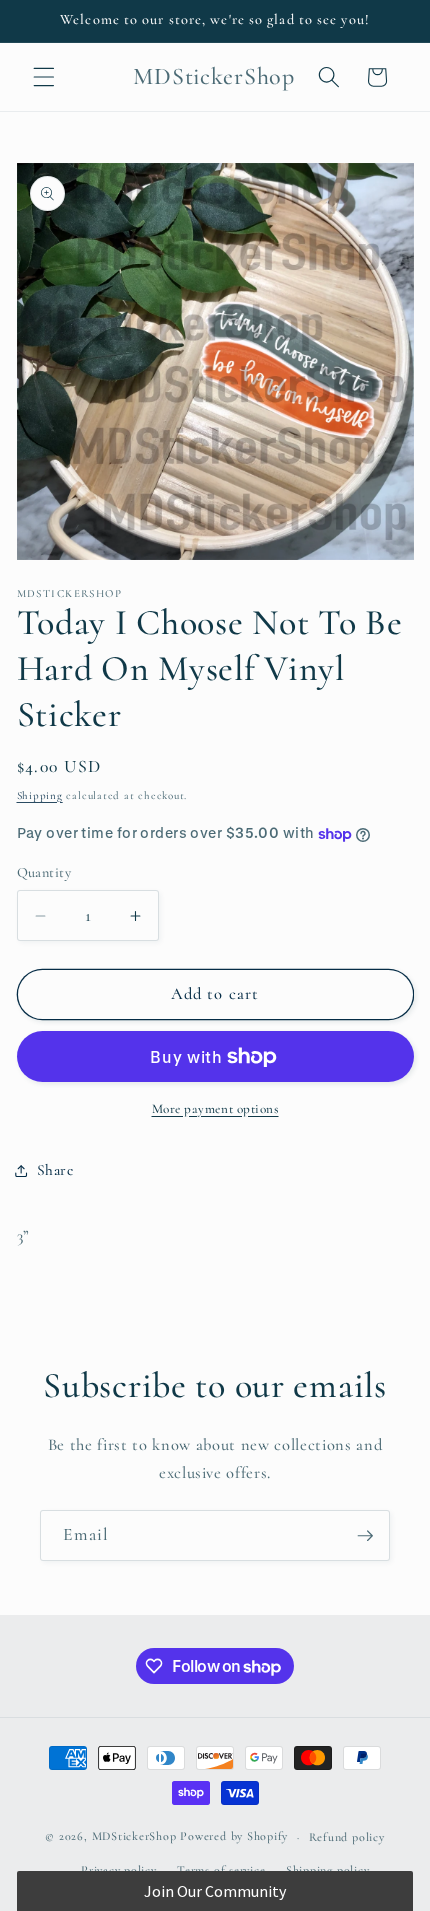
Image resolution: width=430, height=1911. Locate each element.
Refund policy (347, 1837)
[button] (44, 77)
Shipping (40, 795)
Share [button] (55, 1170)
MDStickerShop (134, 1837)
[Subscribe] (365, 1536)
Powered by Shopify (234, 1837)
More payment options (215, 1109)
